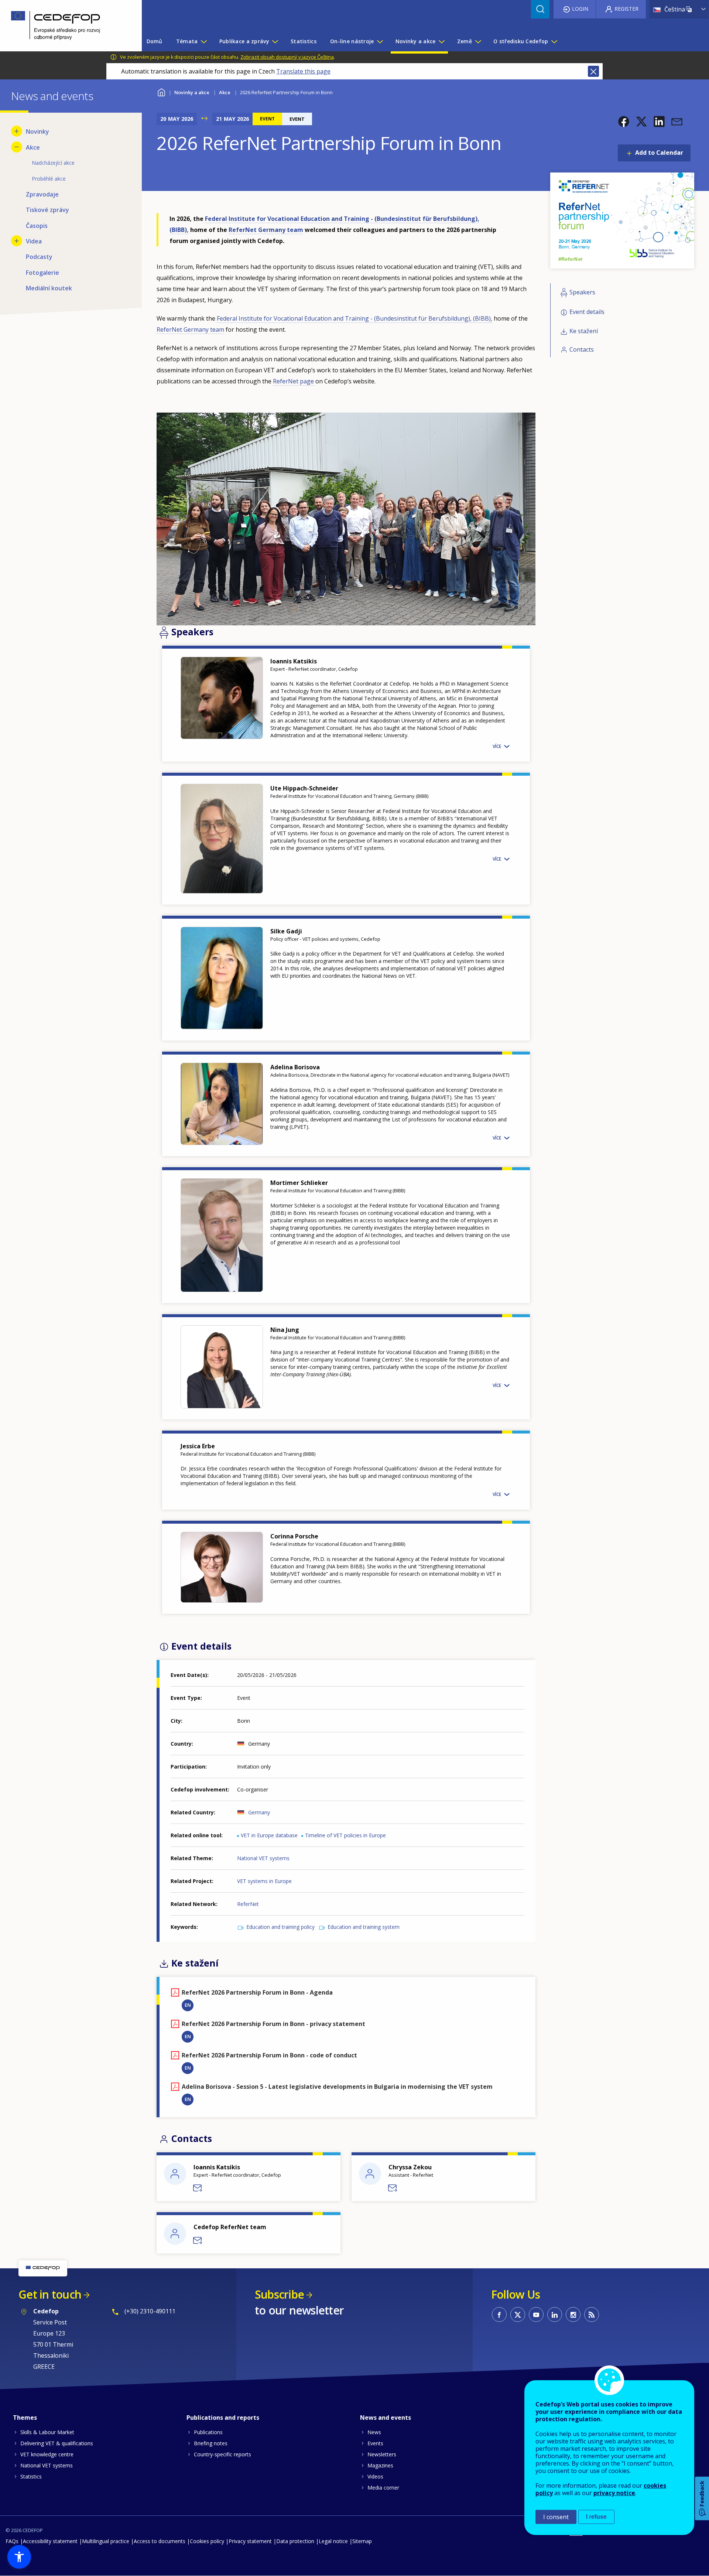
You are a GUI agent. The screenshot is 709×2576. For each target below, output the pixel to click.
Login (580, 9)
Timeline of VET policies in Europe (345, 1835)
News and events (386, 2418)
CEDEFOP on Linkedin (555, 2314)
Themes (25, 2418)
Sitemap (362, 2541)
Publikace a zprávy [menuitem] (244, 41)
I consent (556, 2517)
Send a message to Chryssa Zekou (393, 2188)
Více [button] (497, 746)
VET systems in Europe (264, 1881)
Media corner (383, 2488)
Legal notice (333, 2541)
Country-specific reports (222, 2454)
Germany (259, 1812)
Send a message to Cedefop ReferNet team (198, 2241)
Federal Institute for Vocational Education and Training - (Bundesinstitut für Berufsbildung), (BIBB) (354, 318)
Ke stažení (584, 331)
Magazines (380, 2465)
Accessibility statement (50, 2541)
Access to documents (160, 2541)
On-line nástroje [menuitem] (352, 41)
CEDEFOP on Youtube (536, 2314)
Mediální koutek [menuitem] (49, 288)
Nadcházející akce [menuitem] (53, 163)
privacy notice (614, 2493)
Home (161, 91)
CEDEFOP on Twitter (518, 2314)
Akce (225, 92)
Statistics (31, 2476)
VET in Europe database (269, 1835)
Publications (208, 2432)
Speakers (582, 293)
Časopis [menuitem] (37, 226)
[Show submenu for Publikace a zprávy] (275, 41)
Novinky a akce (192, 92)
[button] (624, 122)
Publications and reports (223, 2418)
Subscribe (279, 2294)
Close (593, 71)
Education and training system (364, 1927)
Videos (375, 2476)
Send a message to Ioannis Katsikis (198, 2188)
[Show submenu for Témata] (203, 41)
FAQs (12, 2541)
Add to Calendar (659, 153)
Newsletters (382, 2454)
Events (375, 2443)
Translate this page (303, 71)
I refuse (596, 2517)
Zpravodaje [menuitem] (42, 194)
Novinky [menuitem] (37, 131)
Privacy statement (250, 2541)
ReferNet (248, 1904)
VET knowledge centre (47, 2454)
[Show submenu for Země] (478, 41)
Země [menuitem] (465, 41)
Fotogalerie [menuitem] (42, 273)
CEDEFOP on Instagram (573, 2314)
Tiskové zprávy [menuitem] (47, 210)
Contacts (582, 349)
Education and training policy (280, 1927)
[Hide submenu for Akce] (17, 147)
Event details (587, 312)
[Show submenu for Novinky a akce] (441, 41)
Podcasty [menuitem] (39, 257)
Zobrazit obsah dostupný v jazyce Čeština (287, 57)
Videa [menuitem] (34, 241)
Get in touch (50, 2294)
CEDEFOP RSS (592, 2314)
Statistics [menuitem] (304, 41)
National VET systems (263, 1858)
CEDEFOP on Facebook (499, 2314)
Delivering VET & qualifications (57, 2443)
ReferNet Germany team (266, 230)
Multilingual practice (106, 2541)
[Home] (65, 26)
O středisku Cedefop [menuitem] (521, 41)
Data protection (295, 2541)
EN (188, 2005)
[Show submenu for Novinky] (17, 131)
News (374, 2432)
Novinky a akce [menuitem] (416, 41)
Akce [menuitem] (33, 147)
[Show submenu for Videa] (17, 241)
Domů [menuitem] (155, 41)
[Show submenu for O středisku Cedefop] (554, 41)
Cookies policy (207, 2541)
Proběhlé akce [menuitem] (49, 179)
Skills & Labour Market (47, 2432)
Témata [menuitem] (187, 41)
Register (626, 9)
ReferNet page (293, 381)
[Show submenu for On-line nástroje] (380, 41)
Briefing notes (211, 2443)
